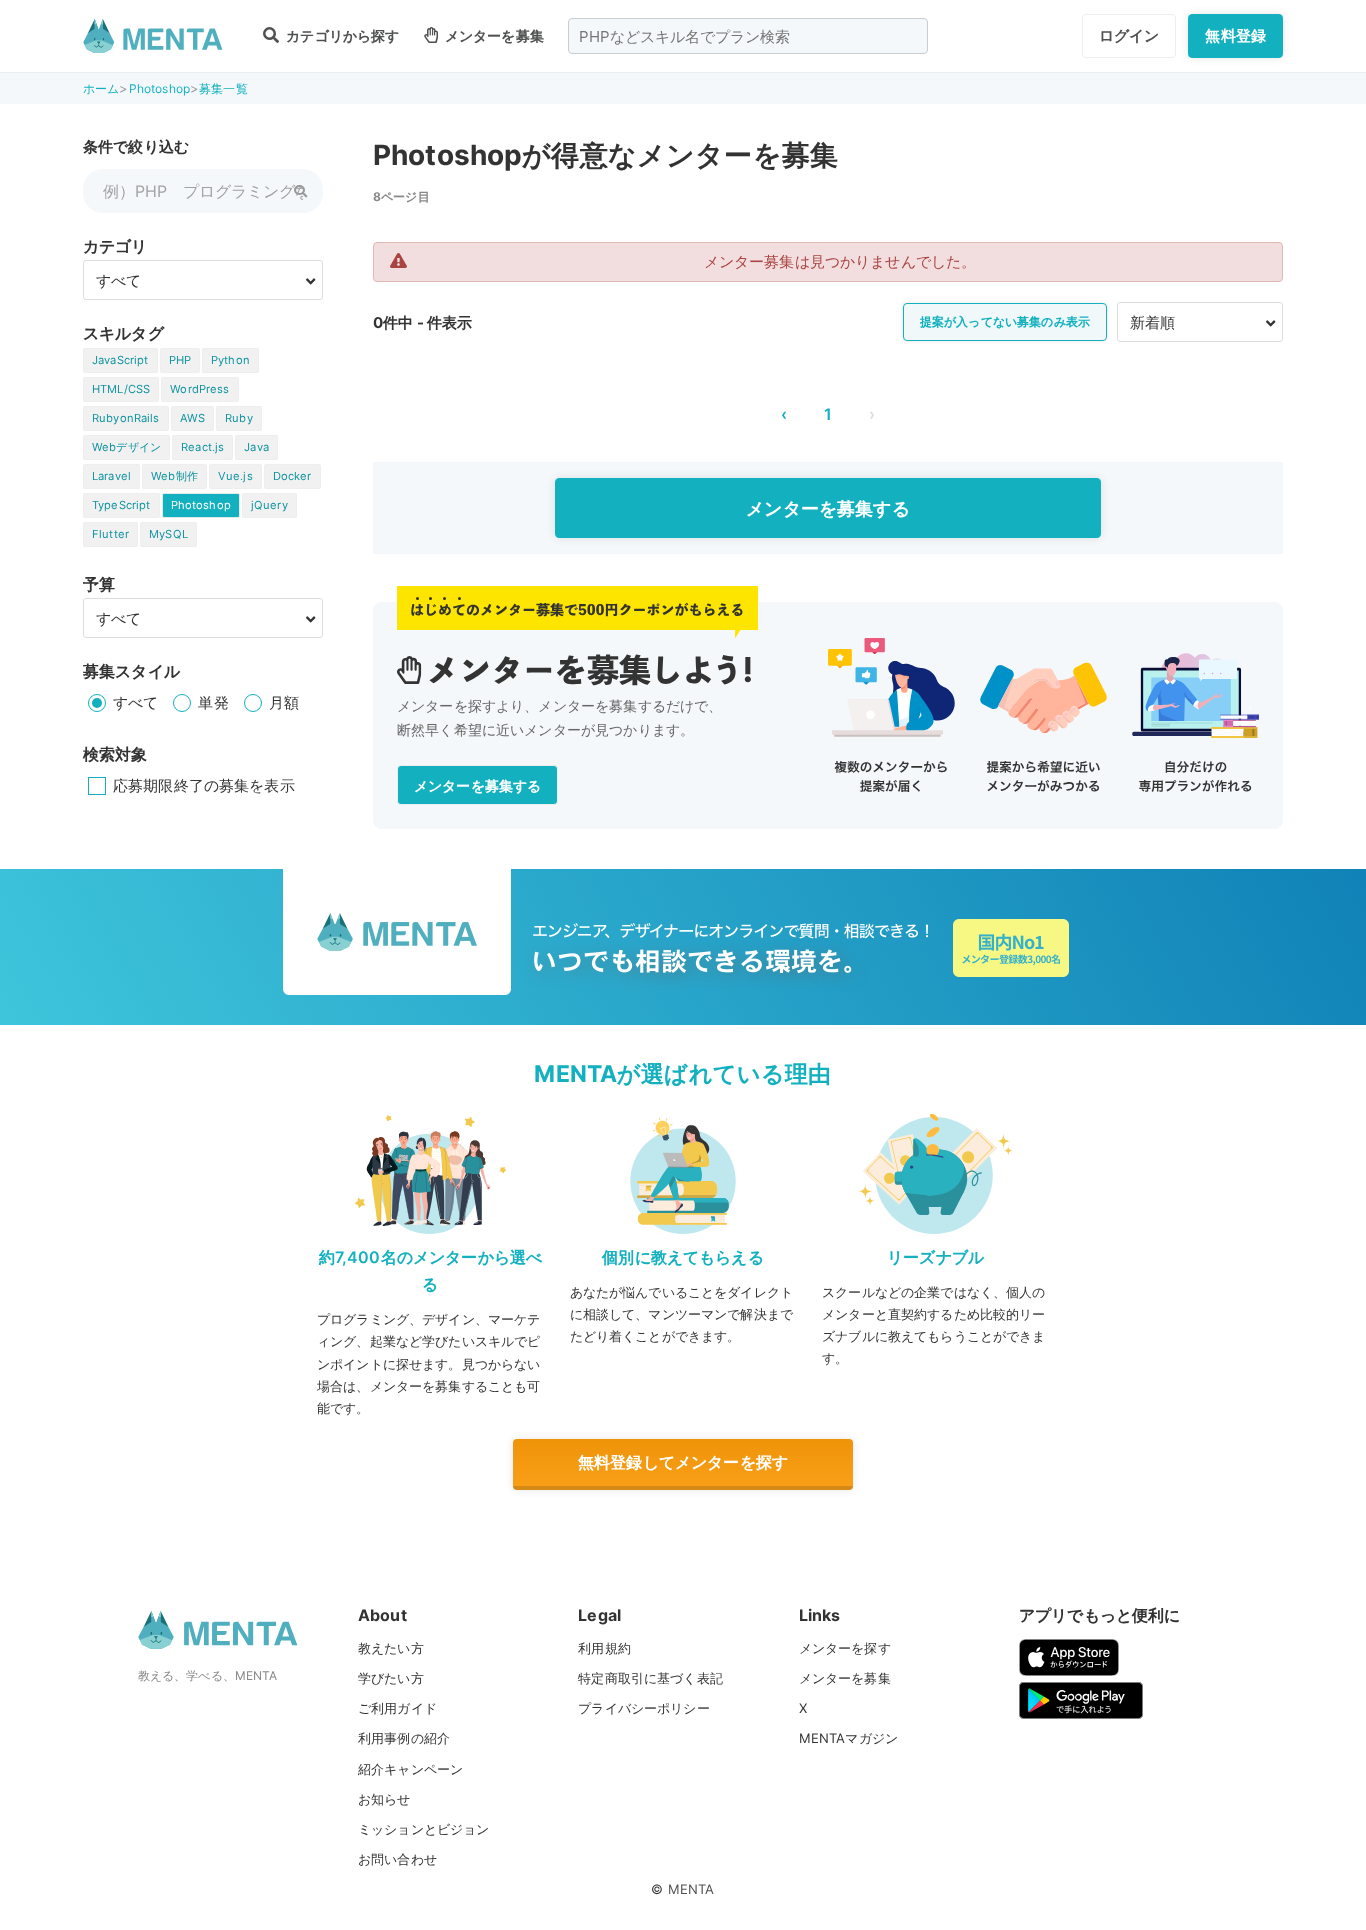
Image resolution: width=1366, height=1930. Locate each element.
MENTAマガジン (848, 1738)
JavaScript (120, 360)
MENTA (691, 1889)
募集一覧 (223, 88)
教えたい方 (391, 1648)
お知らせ (384, 1799)
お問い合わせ (397, 1859)
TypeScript (121, 505)
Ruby (239, 418)
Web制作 (174, 476)
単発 (213, 702)
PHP (180, 360)
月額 (284, 702)
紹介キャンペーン (410, 1769)
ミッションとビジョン (424, 1829)
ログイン (1129, 35)
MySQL (168, 534)
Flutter (110, 534)
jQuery (269, 505)
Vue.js (235, 476)
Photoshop (159, 88)
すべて (135, 702)
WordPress (199, 389)
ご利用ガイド (397, 1708)
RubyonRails (126, 418)
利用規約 (604, 1648)
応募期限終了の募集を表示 (204, 785)
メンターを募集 (493, 35)
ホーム (101, 88)
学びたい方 (391, 1678)
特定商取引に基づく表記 (650, 1678)
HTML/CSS (121, 389)
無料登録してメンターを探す (683, 1462)
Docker (292, 476)
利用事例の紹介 (404, 1738)
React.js (202, 447)
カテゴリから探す (341, 35)
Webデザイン (126, 447)
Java (256, 447)
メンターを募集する (827, 508)
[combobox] (748, 36)
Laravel (111, 476)
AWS (192, 418)
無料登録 (1235, 35)
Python (230, 360)
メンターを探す (845, 1648)
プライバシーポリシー (644, 1708)
